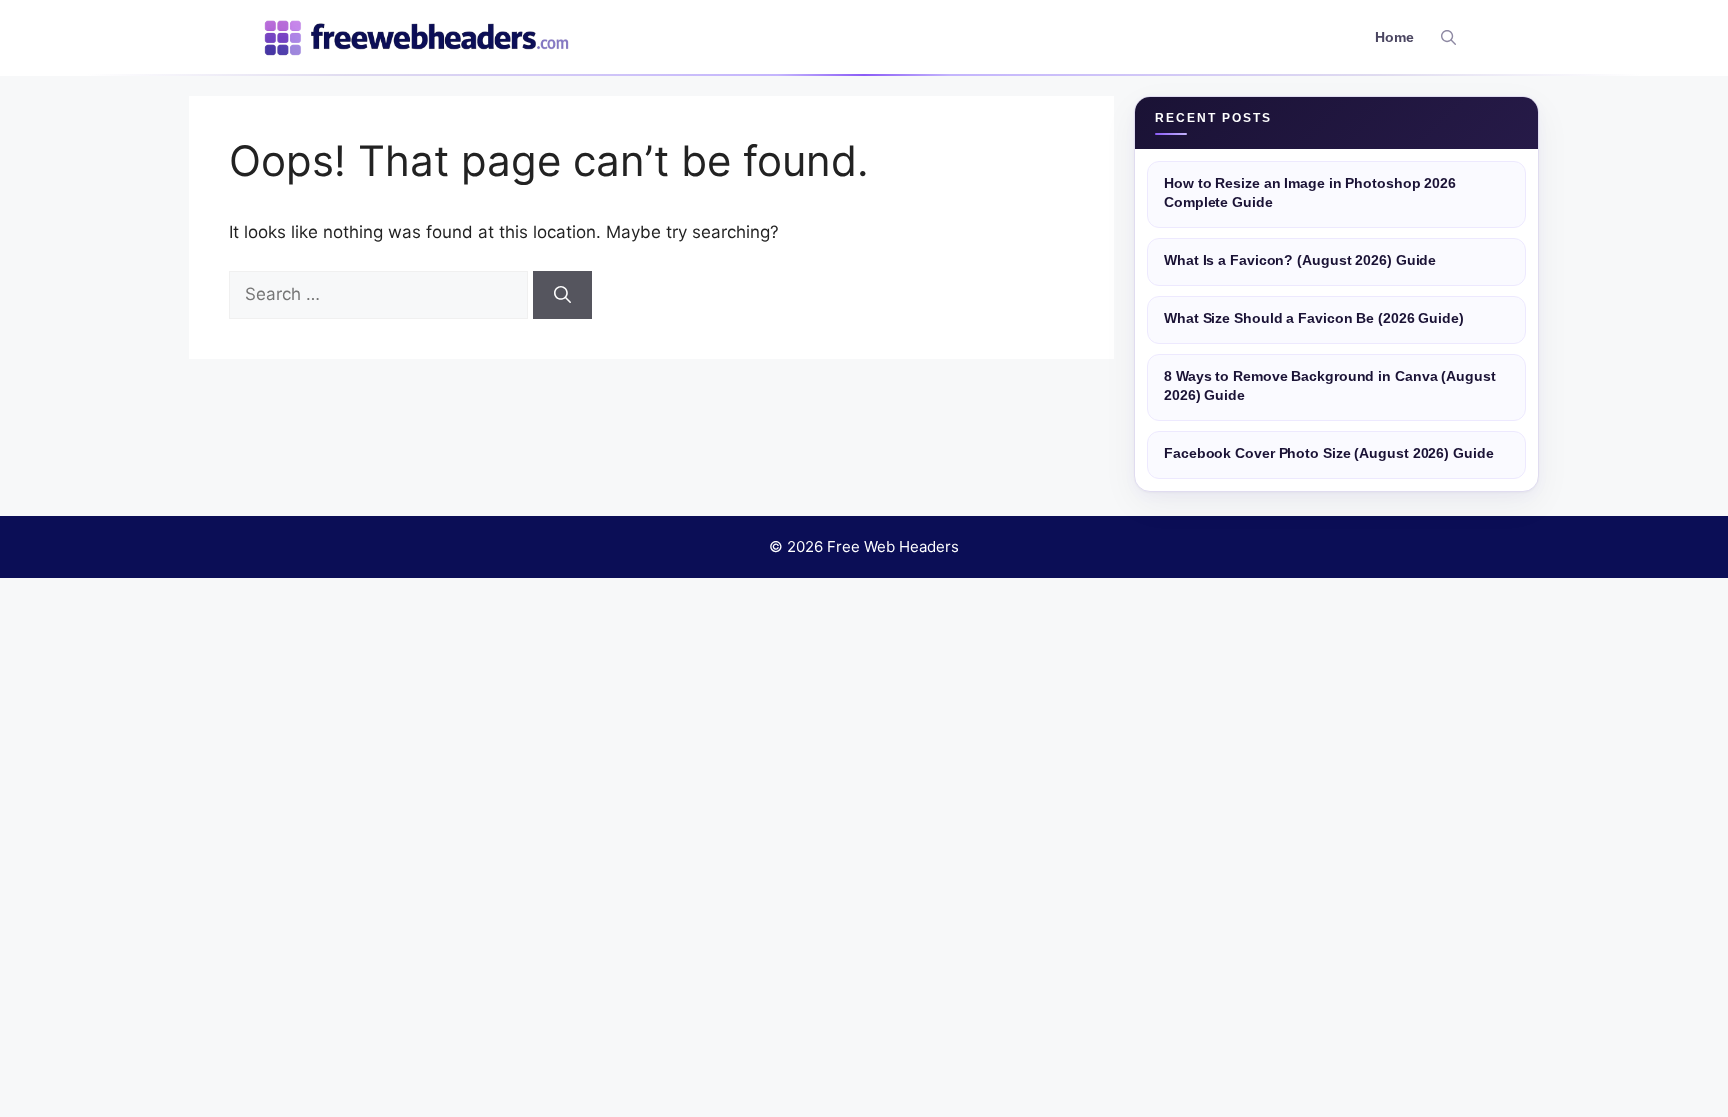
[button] (1448, 38)
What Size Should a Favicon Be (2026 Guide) (1314, 318)
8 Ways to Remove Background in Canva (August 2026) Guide (1330, 386)
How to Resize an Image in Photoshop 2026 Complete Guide (1310, 193)
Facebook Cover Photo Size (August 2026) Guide (1329, 453)
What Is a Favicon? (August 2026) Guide (1300, 260)
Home (1394, 37)
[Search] (562, 295)
